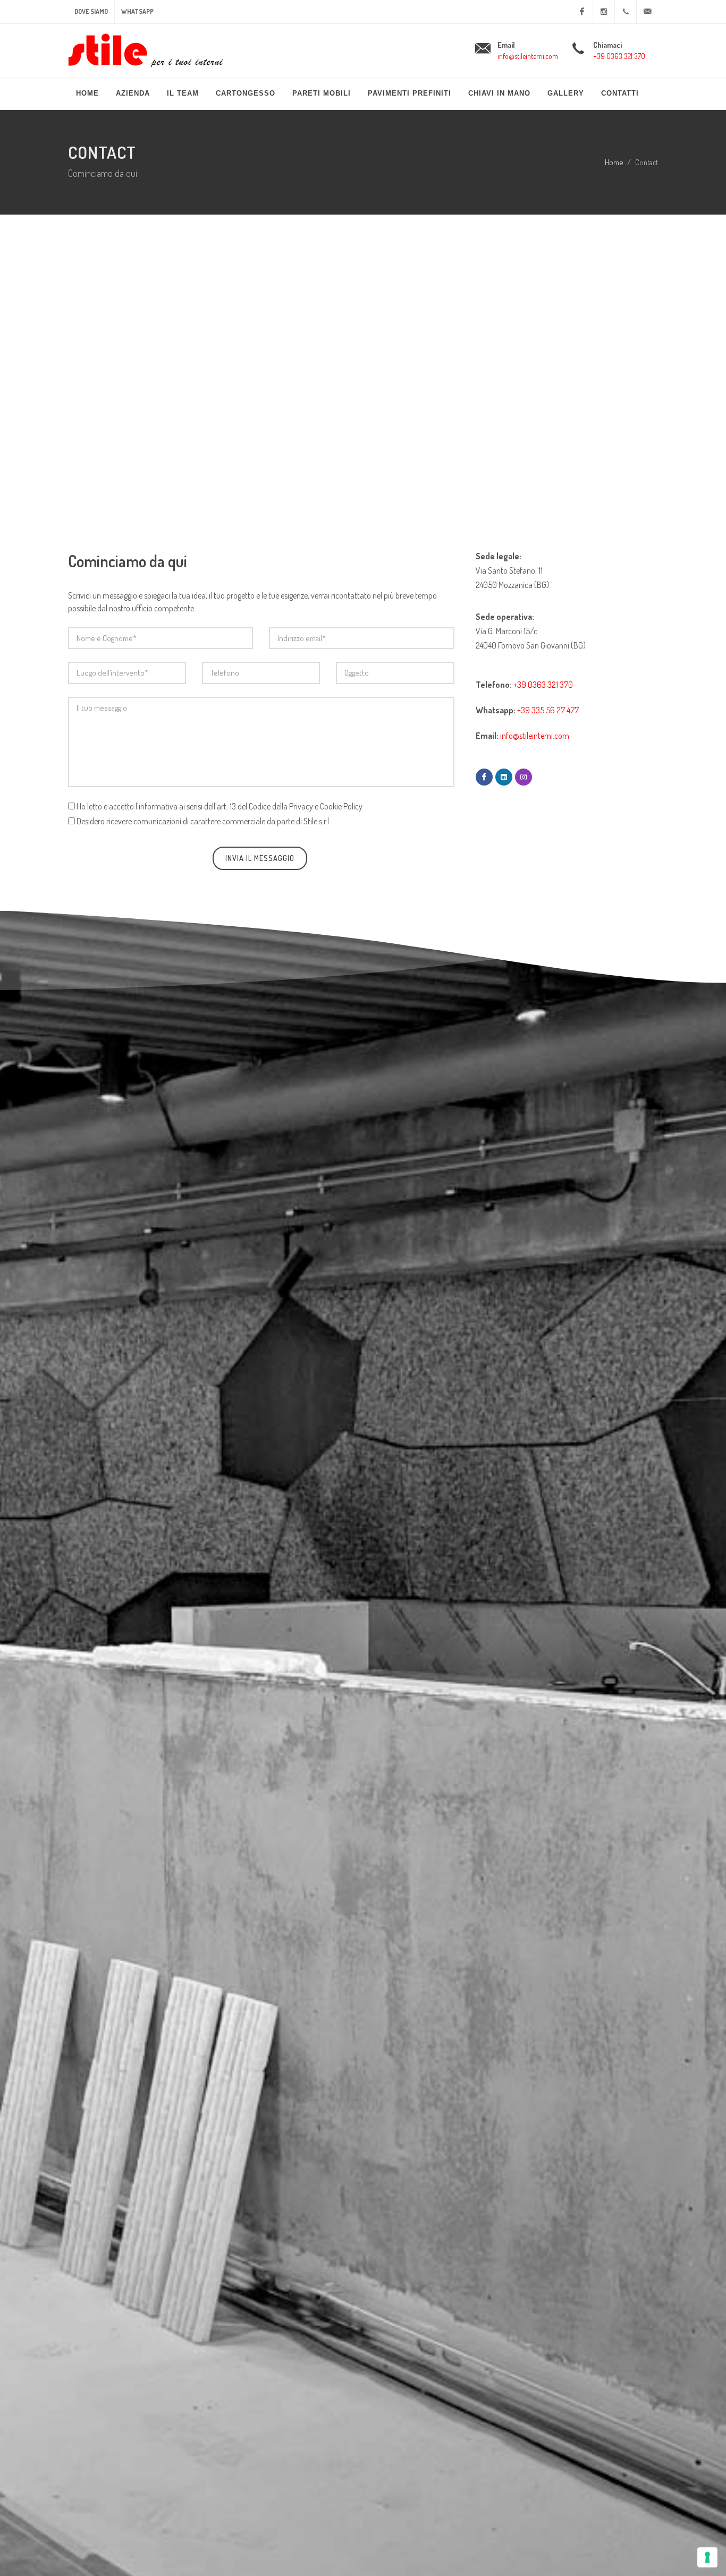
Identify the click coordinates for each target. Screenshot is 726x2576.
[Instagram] (604, 12)
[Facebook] (582, 12)
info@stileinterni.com (528, 56)
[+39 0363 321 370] (626, 12)
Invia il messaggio (260, 858)
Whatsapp (137, 11)
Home (614, 162)
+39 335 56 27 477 (548, 710)
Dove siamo (91, 11)
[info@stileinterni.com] (647, 12)
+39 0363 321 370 (619, 56)
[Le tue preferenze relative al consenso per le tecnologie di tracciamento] (707, 2557)
